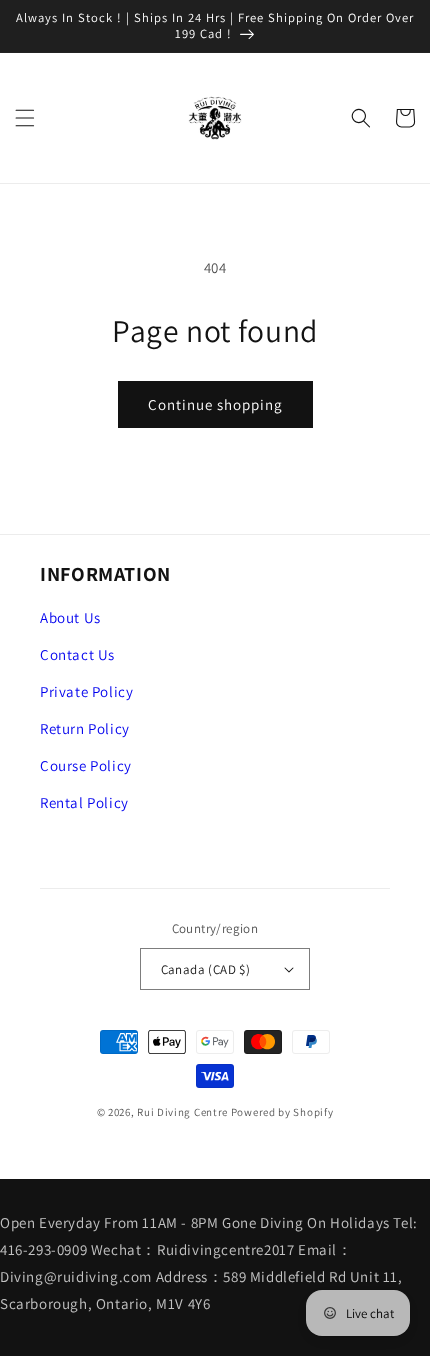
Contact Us (77, 654)
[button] (25, 118)
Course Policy (86, 765)
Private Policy (86, 691)
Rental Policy (84, 802)
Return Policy (85, 728)
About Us (70, 617)
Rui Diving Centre (182, 1112)
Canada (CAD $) (206, 969)
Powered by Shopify (282, 1112)
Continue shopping (215, 404)
